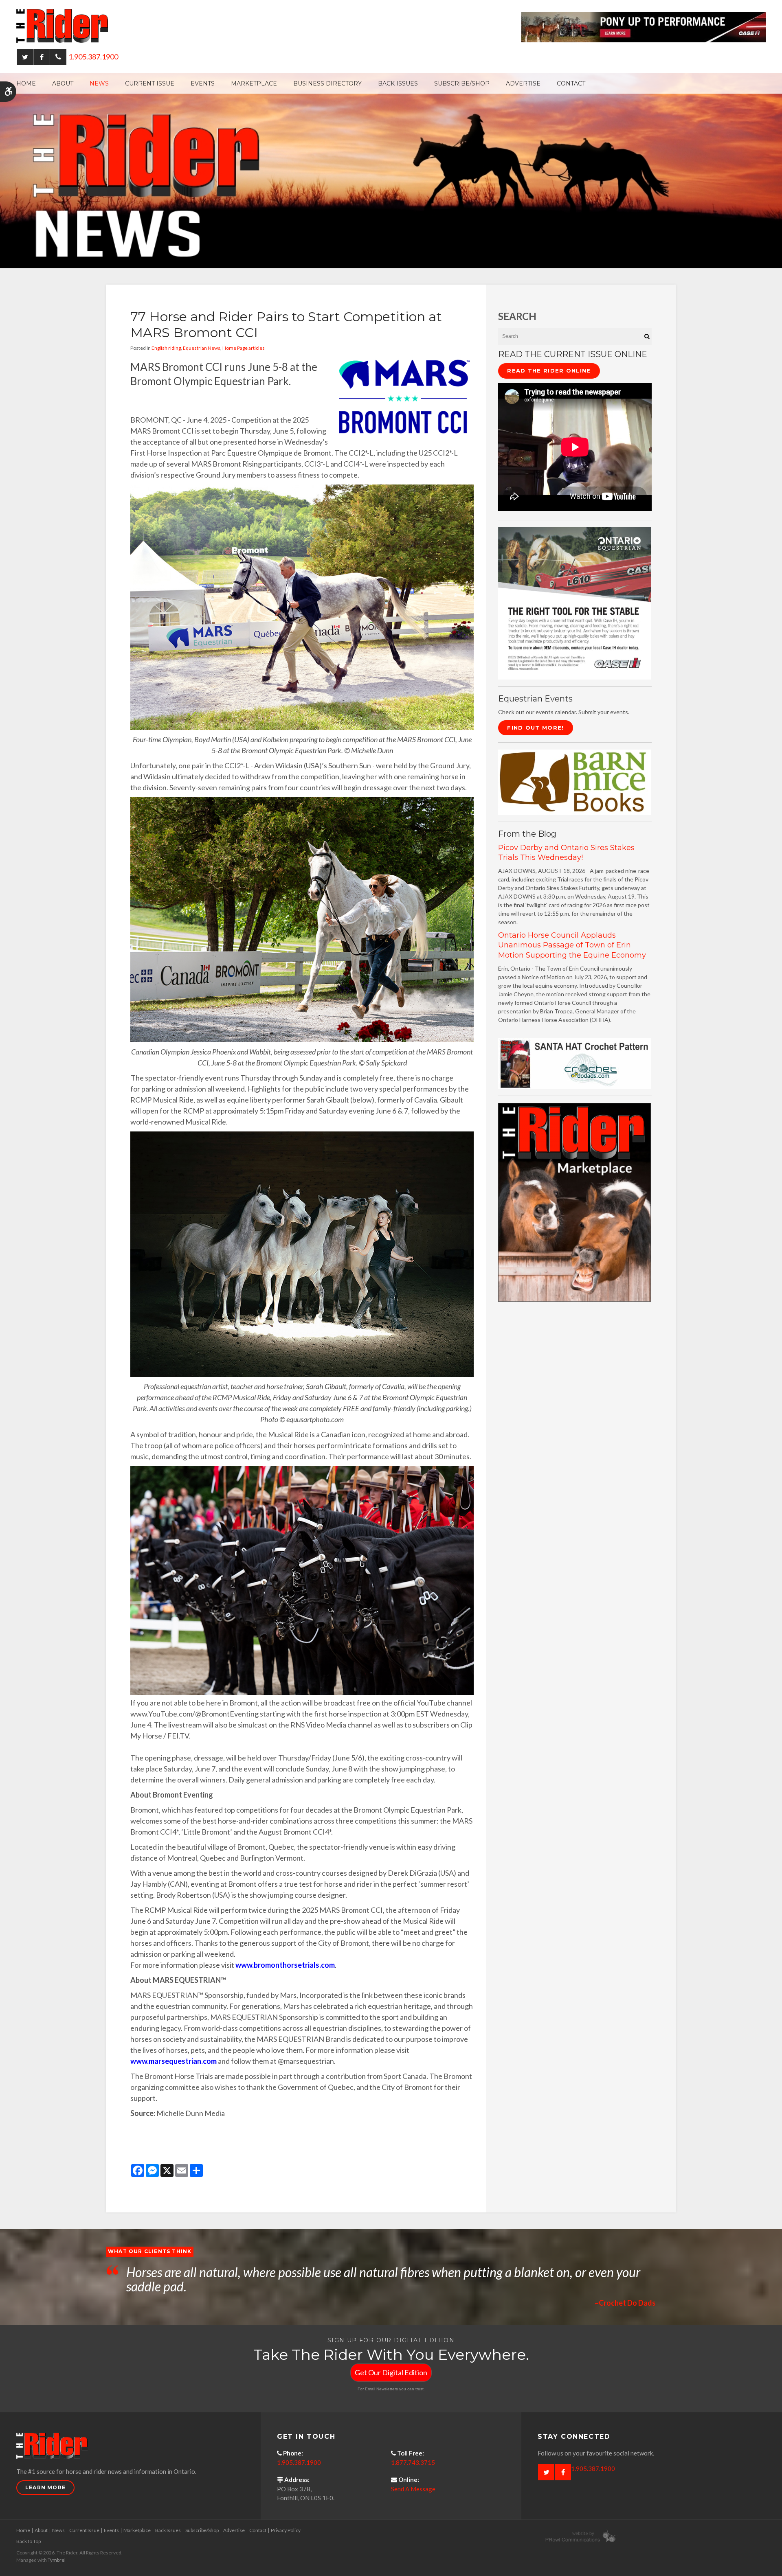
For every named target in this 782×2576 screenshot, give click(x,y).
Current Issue (150, 83)
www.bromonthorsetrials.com (285, 1965)
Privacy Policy (286, 2530)
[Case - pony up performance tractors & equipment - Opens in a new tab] (644, 26)
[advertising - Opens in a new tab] (574, 1202)
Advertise (523, 83)
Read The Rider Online (549, 371)
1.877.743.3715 (413, 2462)
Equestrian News (202, 348)
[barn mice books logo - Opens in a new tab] (574, 782)
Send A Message (413, 2489)
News (99, 83)
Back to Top (29, 2541)
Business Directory (327, 83)
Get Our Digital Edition (391, 2372)
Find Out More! (535, 728)
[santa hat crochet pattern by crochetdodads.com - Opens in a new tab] (574, 1063)
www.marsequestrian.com (174, 2061)
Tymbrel (57, 2560)
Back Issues (398, 83)
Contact (571, 83)
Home (26, 83)
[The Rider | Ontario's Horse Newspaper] (391, 170)
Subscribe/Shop (462, 83)
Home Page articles (244, 348)
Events (203, 83)
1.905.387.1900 (93, 57)
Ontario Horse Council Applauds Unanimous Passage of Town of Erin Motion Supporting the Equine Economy (572, 945)
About (63, 83)
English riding (166, 348)
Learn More (45, 2487)
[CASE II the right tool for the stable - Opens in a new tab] (574, 602)
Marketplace (254, 83)
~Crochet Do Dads (625, 2303)
